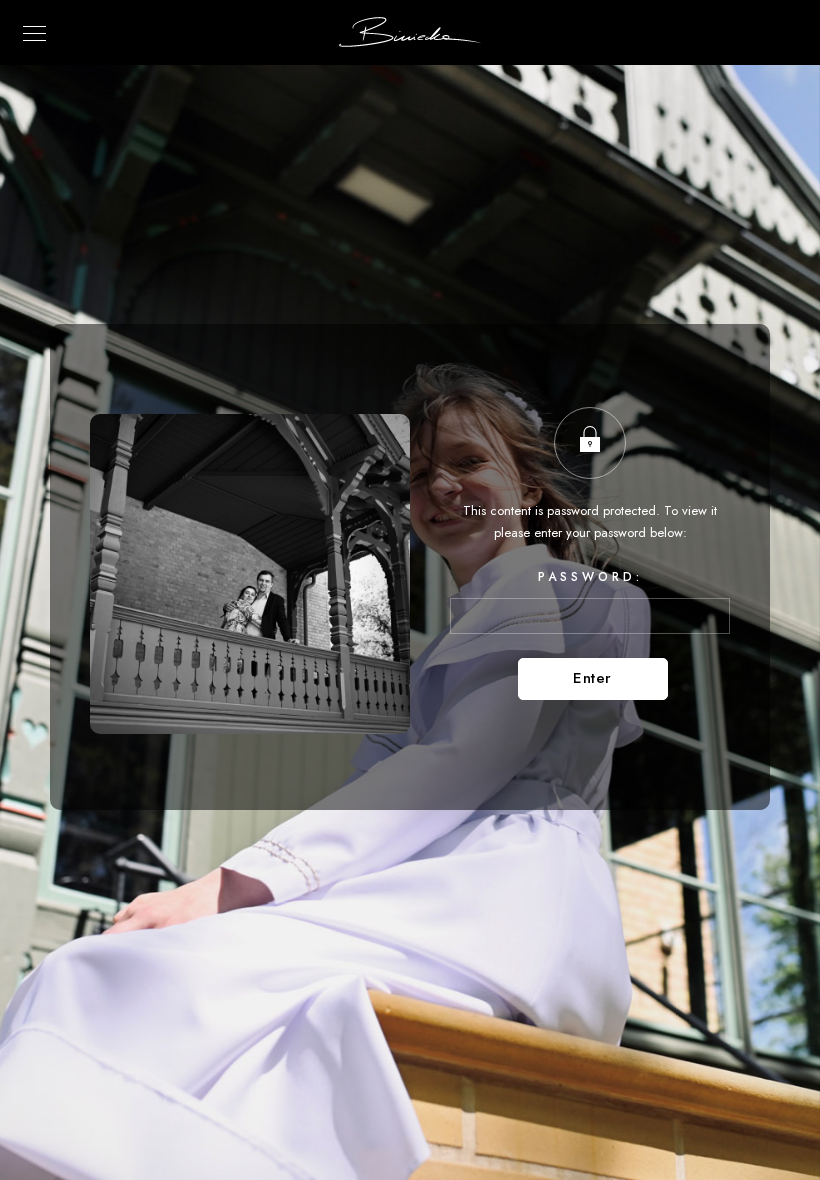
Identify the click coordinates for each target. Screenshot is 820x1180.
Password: (590, 577)
